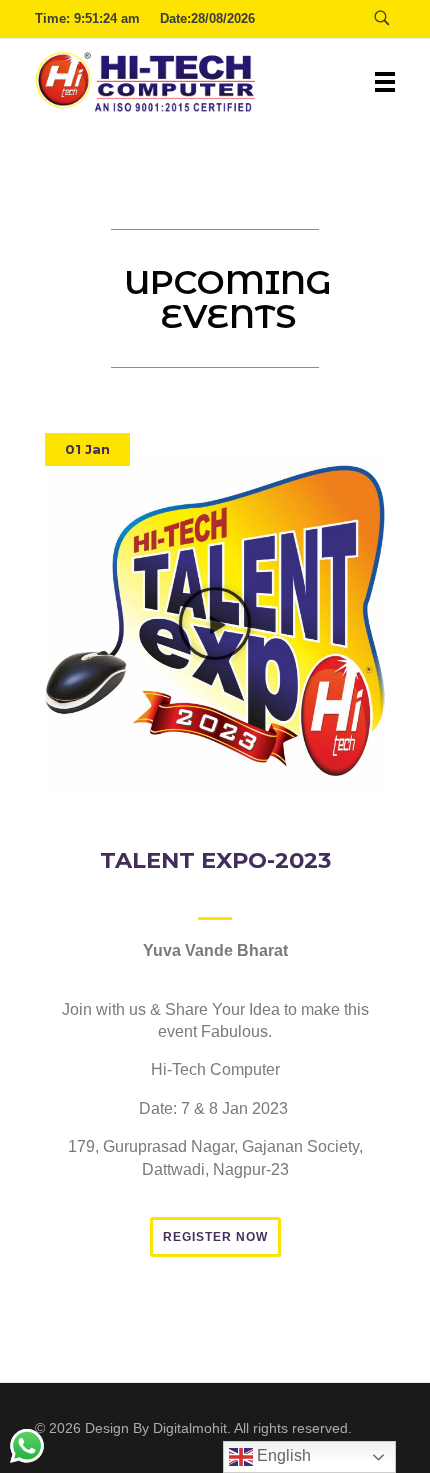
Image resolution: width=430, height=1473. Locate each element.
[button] (87, 449)
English (282, 1455)
